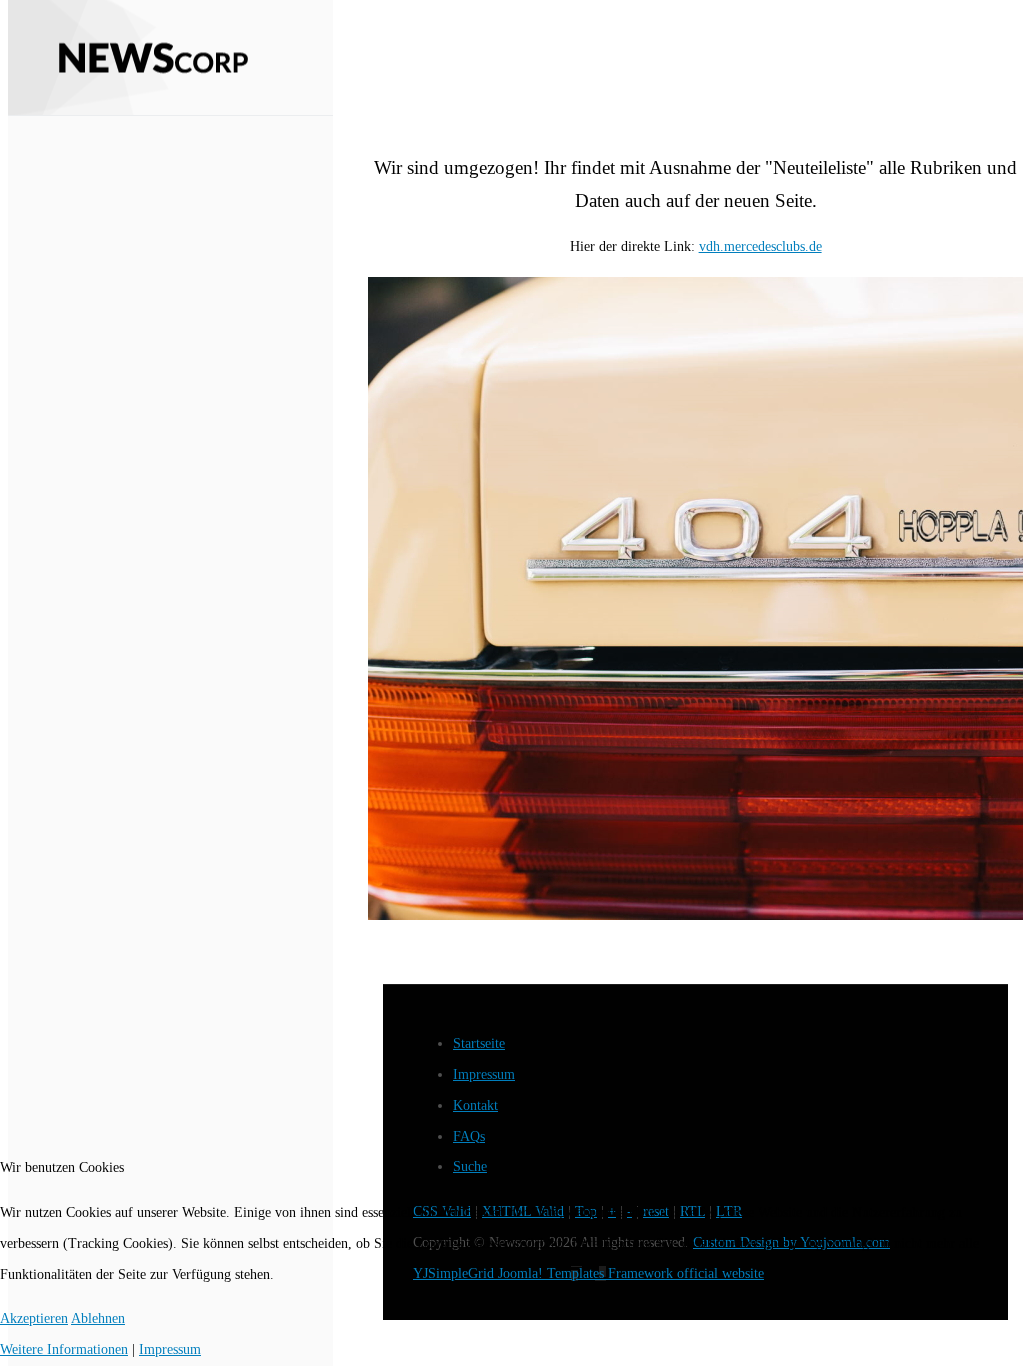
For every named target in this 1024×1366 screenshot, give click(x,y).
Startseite (479, 1043)
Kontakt (475, 1105)
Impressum (484, 1074)
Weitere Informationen (64, 1349)
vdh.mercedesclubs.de (760, 246)
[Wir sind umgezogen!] (695, 598)
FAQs (469, 1136)
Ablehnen (98, 1318)
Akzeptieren (34, 1318)
